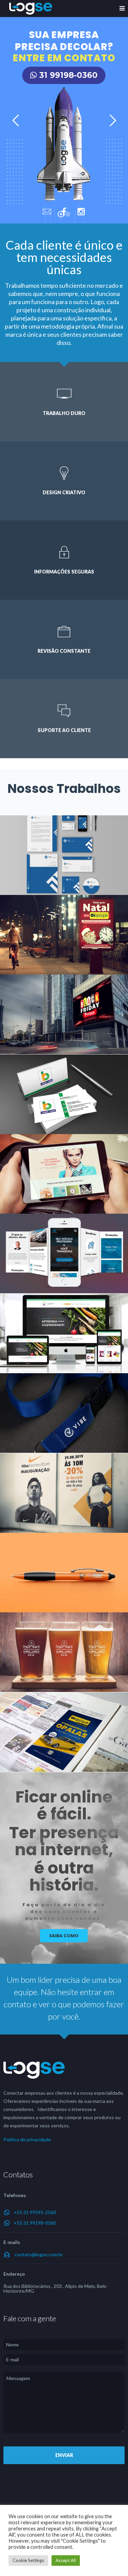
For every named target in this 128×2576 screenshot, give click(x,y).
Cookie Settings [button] (28, 2560)
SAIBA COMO (64, 1936)
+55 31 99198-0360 (35, 2223)
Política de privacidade (27, 2139)
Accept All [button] (66, 2560)
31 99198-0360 (67, 75)
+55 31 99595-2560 (35, 2212)
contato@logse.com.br (38, 2254)
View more (64, 855)
